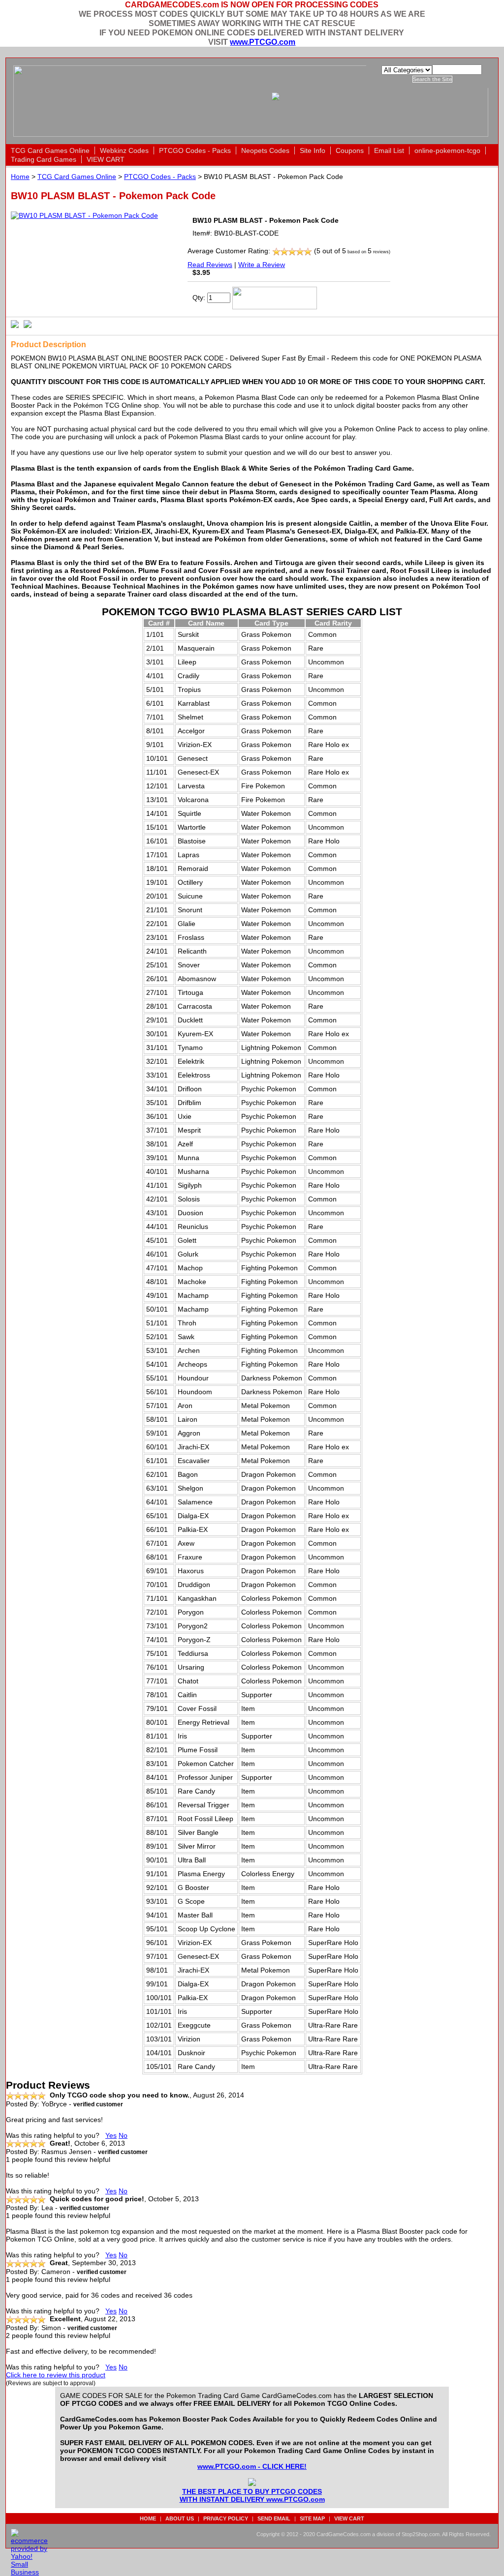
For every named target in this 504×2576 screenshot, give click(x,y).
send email (274, 2518)
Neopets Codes (265, 150)
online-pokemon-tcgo (447, 150)
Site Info (313, 150)
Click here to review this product (56, 2375)
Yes (111, 2135)
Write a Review (262, 265)
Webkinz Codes (124, 150)
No (123, 2135)
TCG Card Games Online (50, 150)
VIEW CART (106, 159)
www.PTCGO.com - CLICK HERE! (252, 2466)
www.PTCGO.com (263, 42)
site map (312, 2518)
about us (180, 2518)
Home (20, 177)
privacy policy (226, 2518)
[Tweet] (15, 324)
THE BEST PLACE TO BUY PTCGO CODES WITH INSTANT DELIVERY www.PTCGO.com (252, 2495)
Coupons (350, 150)
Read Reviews (210, 265)
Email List (389, 150)
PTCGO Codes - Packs (195, 150)
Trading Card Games (44, 159)
